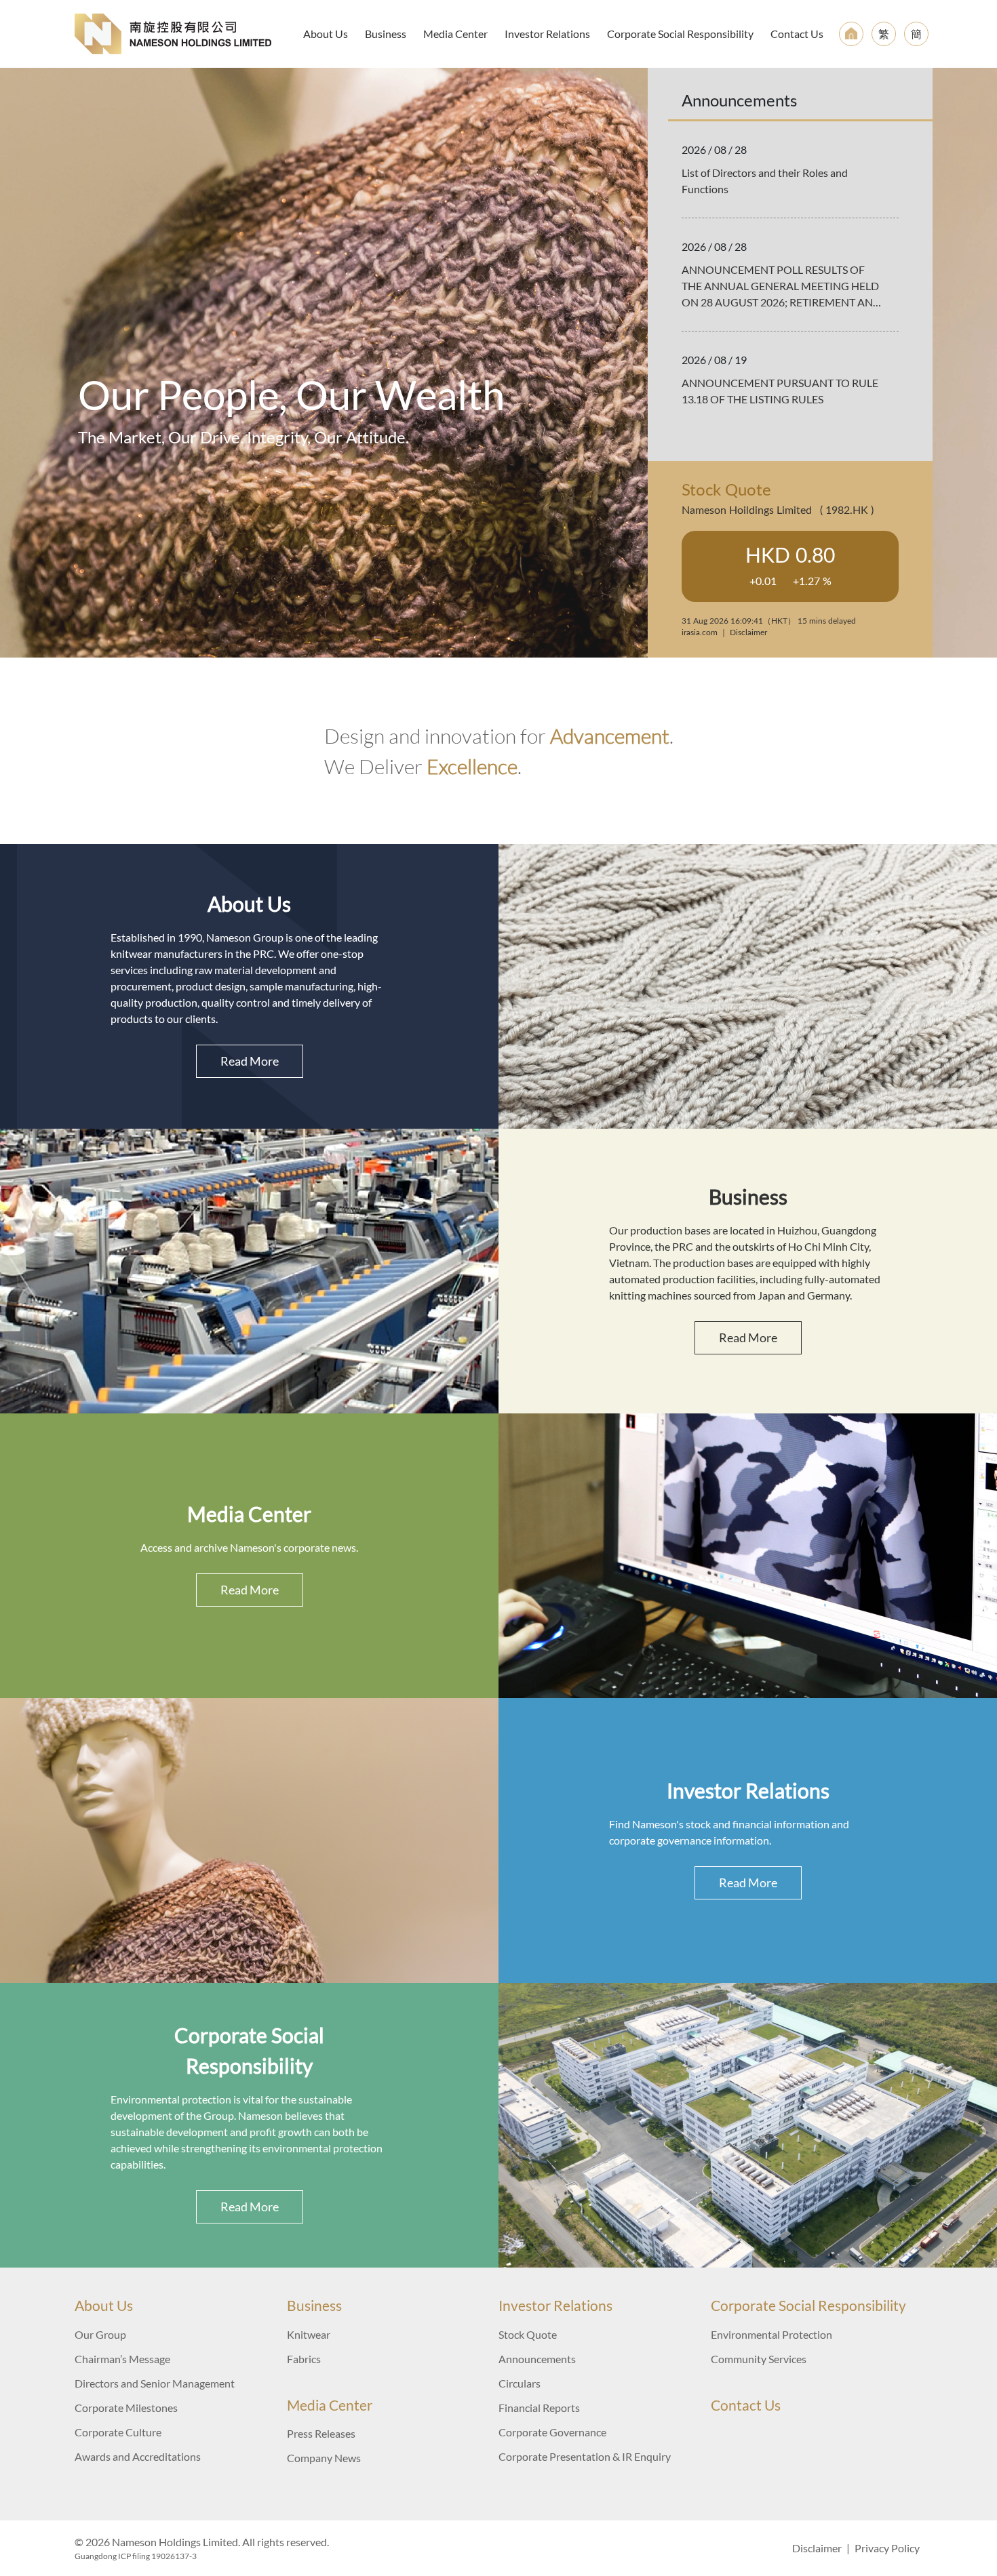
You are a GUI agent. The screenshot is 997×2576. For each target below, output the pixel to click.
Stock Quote (528, 2334)
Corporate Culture (118, 2432)
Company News (324, 2458)
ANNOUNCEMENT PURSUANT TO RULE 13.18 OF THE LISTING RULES (780, 391)
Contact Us (797, 34)
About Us (326, 34)
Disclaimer (817, 2548)
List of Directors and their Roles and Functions (765, 181)
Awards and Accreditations (138, 2456)
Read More (250, 1061)
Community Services (759, 2359)
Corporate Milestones (126, 2408)
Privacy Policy (887, 2548)
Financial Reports (539, 2408)
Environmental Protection (771, 2334)
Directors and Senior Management (155, 2383)
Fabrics (304, 2359)
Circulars (520, 2383)
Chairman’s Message (122, 2359)
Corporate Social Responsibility (680, 34)
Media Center (455, 34)
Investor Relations (547, 34)
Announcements (537, 2359)
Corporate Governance (552, 2432)
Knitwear (309, 2334)
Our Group (100, 2334)
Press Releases (321, 2433)
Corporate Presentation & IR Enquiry (585, 2456)
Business (386, 34)
